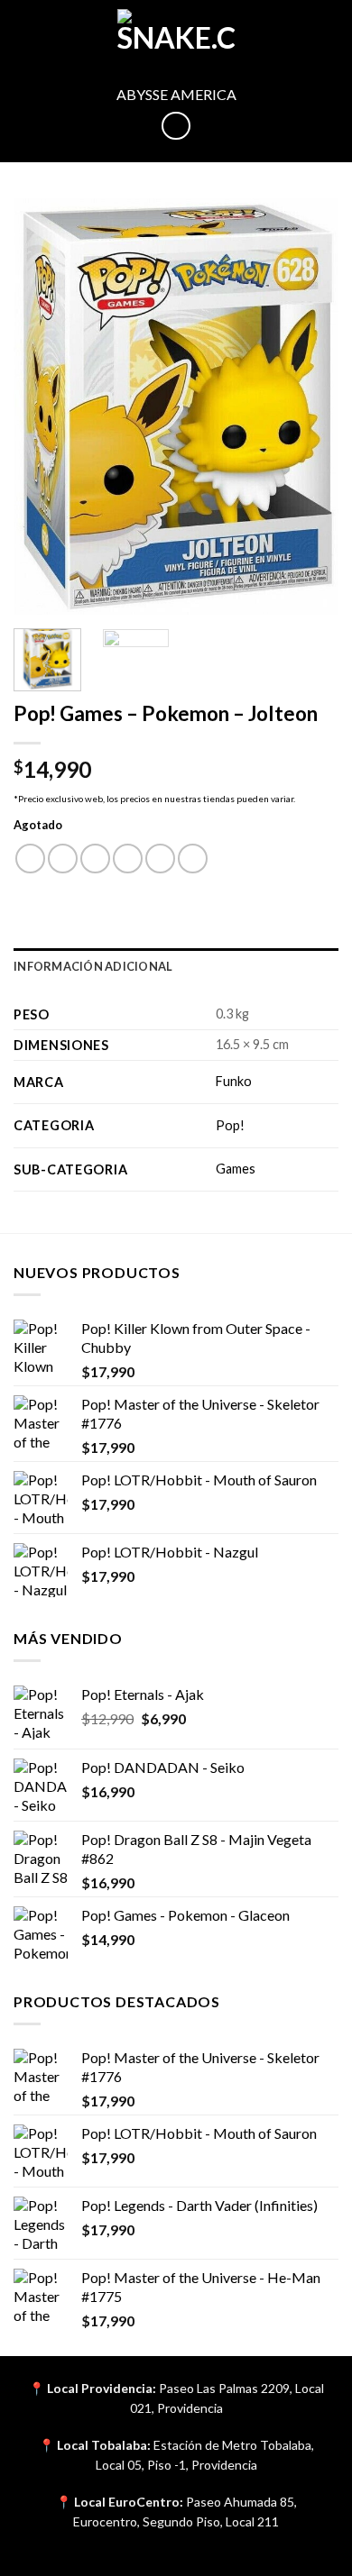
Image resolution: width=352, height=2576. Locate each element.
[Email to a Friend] (128, 859)
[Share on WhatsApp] (30, 859)
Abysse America (176, 94)
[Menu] (24, 31)
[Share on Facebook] (63, 859)
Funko (234, 1081)
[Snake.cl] (176, 32)
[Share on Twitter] (95, 859)
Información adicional (93, 966)
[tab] (176, 966)
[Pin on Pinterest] (160, 859)
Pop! (230, 1125)
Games (236, 1169)
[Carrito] (329, 32)
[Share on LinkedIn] (193, 859)
